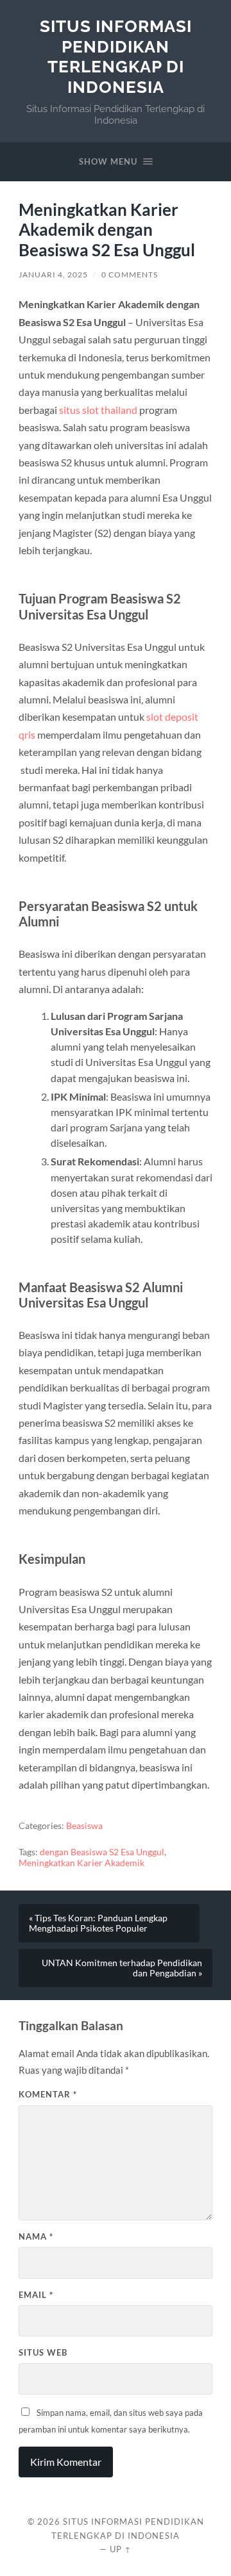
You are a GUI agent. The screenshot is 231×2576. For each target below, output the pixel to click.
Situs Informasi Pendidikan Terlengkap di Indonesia (116, 56)
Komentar (48, 2094)
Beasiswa (84, 1826)
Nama (36, 2236)
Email (36, 2295)
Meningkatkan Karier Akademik (81, 1863)
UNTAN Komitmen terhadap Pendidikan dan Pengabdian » (122, 1968)
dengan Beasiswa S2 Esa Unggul (102, 1852)
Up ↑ (121, 2549)
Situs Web (43, 2352)
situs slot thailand (98, 410)
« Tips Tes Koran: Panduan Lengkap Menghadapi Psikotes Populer (98, 1923)
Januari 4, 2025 (53, 275)
